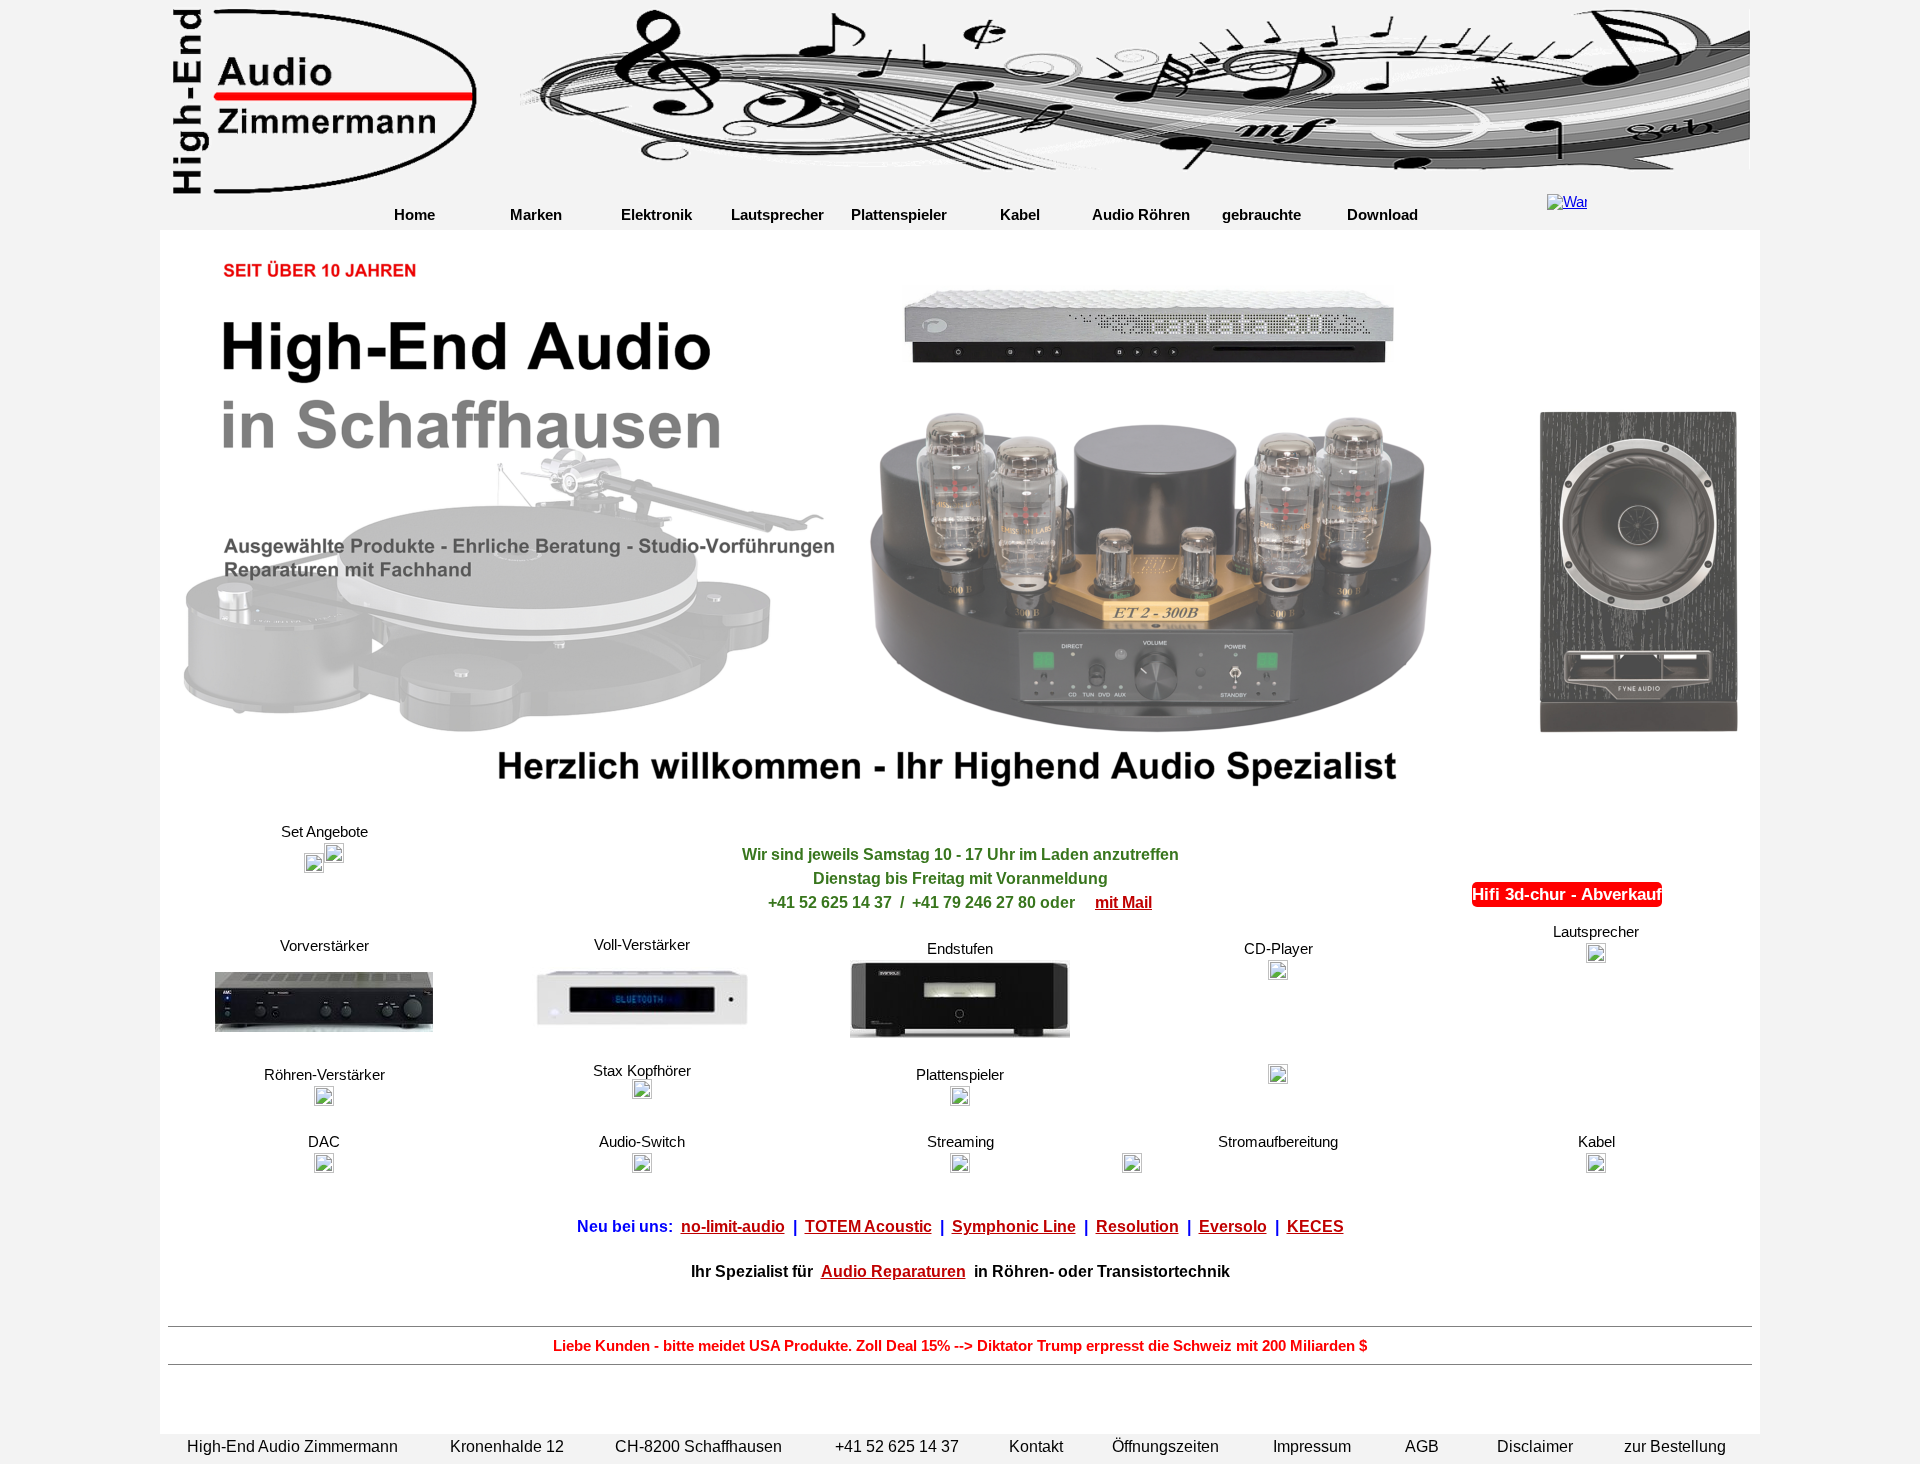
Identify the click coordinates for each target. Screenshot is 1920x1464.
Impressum (1312, 1446)
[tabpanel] (960, 868)
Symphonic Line (1014, 1226)
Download (1382, 215)
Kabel (1020, 215)
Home (414, 215)
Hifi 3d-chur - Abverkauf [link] (1567, 894)
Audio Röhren (1141, 215)
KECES (1315, 1226)
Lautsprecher (777, 215)
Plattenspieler (899, 215)
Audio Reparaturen (893, 1271)
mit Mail (1123, 902)
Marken (536, 215)
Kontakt (1036, 1446)
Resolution (1137, 1226)
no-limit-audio (733, 1226)
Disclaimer (1535, 1446)
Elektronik (656, 215)
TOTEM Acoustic (868, 1226)
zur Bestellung (1675, 1446)
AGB (1422, 1446)
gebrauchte (1261, 215)
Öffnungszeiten (1165, 1446)
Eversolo (1233, 1226)
